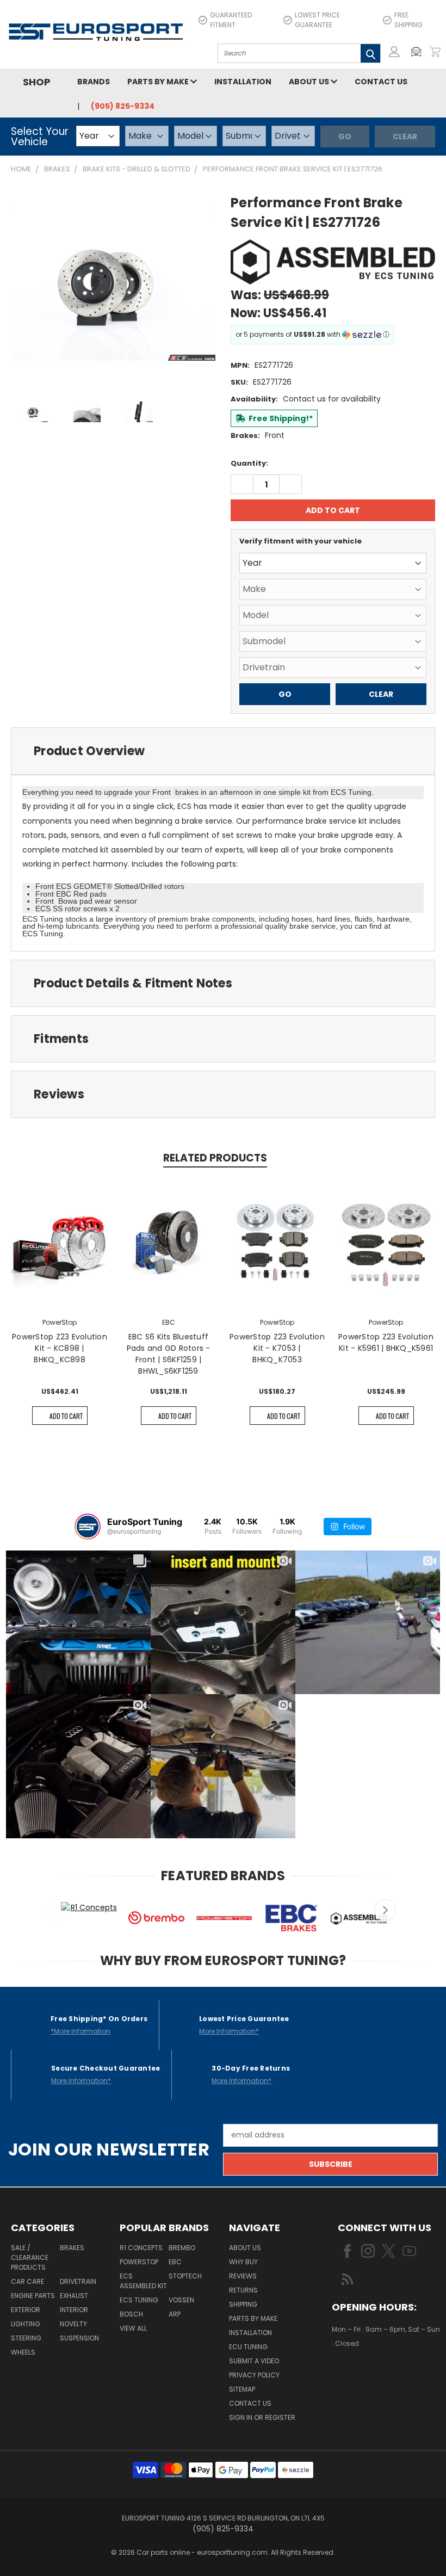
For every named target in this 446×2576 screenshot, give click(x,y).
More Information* (229, 2031)
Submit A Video (254, 2361)
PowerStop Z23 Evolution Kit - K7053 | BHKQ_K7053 (277, 1348)
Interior (74, 2310)
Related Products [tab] (215, 1158)
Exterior (26, 2310)
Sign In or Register (262, 2417)
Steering (26, 2338)
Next (385, 1910)
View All (133, 2328)
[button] (419, 52)
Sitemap (242, 2389)
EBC (175, 2262)
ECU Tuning (248, 2347)
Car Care (27, 2281)
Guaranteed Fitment (231, 20)
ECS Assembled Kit (143, 2281)
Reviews (243, 2276)
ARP (175, 2314)
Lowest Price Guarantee (317, 20)
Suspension (79, 2338)
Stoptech (185, 2276)
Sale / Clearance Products (30, 2257)
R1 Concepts (141, 2248)
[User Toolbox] (394, 52)
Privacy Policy (254, 2375)
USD (369, 2376)
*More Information (80, 2031)
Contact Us (381, 82)
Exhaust (74, 2296)
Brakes (72, 2248)
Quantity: (249, 463)
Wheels (23, 2352)
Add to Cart (66, 1416)
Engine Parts (33, 2296)
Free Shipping (408, 20)
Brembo (182, 2248)
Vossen (181, 2300)
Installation (243, 82)
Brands (94, 82)
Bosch (131, 2314)
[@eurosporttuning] (88, 1527)
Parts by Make (159, 82)
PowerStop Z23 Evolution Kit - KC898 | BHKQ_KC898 (60, 1348)
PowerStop (139, 2262)
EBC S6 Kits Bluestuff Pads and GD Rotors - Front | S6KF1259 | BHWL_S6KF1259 (169, 1354)
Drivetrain (78, 2281)
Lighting (26, 2324)
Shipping (243, 2304)
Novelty (73, 2324)
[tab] (223, 751)
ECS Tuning (139, 2300)
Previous (58, 1910)
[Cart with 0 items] (435, 52)
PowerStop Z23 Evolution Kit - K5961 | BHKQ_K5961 (386, 1342)
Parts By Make (253, 2318)
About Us (310, 82)
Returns (243, 2290)
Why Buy (243, 2262)
